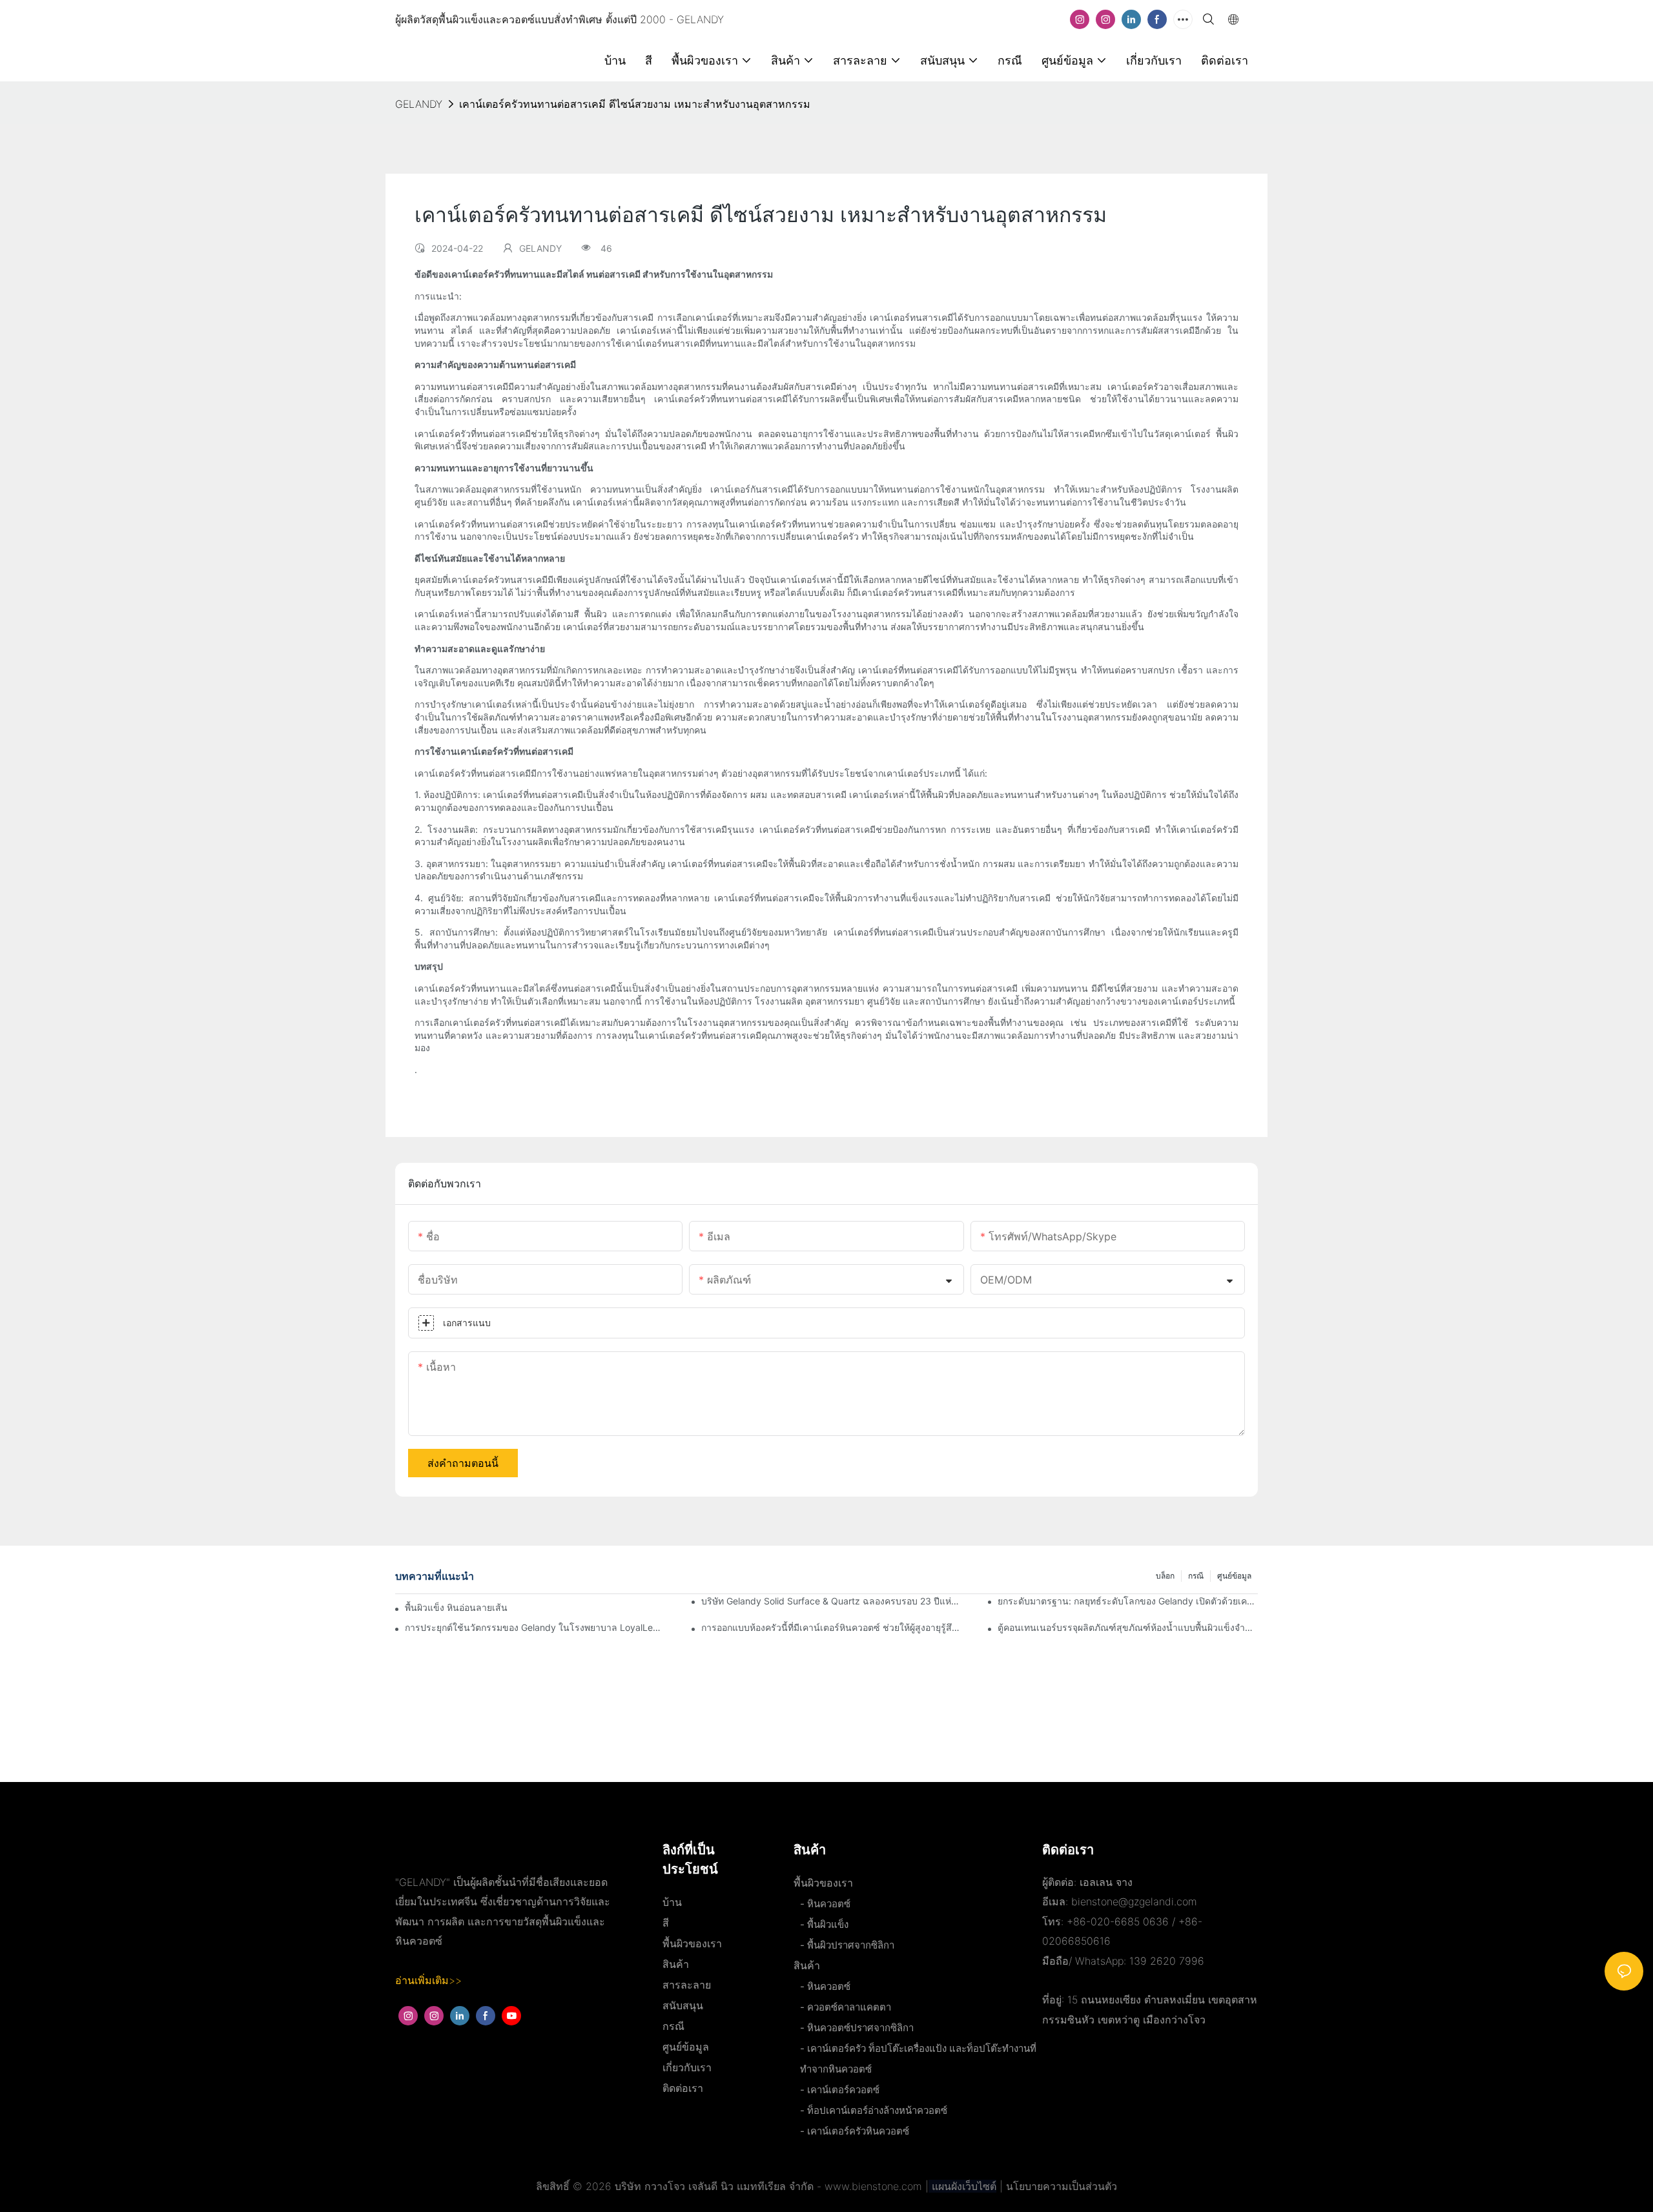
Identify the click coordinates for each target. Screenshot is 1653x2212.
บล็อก (1165, 1576)
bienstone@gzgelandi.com (1134, 1901)
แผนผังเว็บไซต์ (962, 2186)
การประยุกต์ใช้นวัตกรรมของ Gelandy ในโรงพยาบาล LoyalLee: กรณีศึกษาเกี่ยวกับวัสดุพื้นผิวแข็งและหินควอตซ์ (535, 1627)
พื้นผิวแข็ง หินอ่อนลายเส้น (456, 1607)
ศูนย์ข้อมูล (1234, 1576)
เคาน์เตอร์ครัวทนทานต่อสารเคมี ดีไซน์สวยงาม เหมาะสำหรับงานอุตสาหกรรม (635, 104)
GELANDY (419, 104)
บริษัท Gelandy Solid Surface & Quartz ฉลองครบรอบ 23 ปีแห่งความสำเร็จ (831, 1601)
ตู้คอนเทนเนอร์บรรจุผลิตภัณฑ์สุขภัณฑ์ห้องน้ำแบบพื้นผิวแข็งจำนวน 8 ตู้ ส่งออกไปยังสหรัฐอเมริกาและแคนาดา (1128, 1627)
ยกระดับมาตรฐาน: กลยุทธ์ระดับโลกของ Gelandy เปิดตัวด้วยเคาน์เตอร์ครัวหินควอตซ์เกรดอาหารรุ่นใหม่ (1128, 1601)
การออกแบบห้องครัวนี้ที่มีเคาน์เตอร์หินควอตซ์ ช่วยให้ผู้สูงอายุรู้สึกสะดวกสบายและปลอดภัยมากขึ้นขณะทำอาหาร (831, 1627)
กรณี (1196, 1576)
